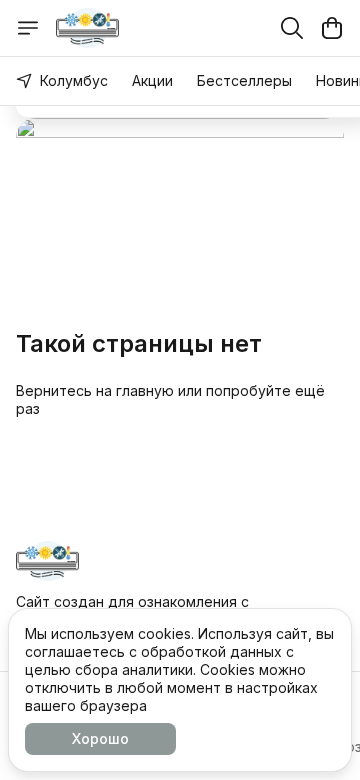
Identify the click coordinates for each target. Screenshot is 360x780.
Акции (152, 80)
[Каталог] (28, 28)
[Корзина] (332, 28)
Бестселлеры (244, 80)
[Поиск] (292, 28)
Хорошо (100, 738)
